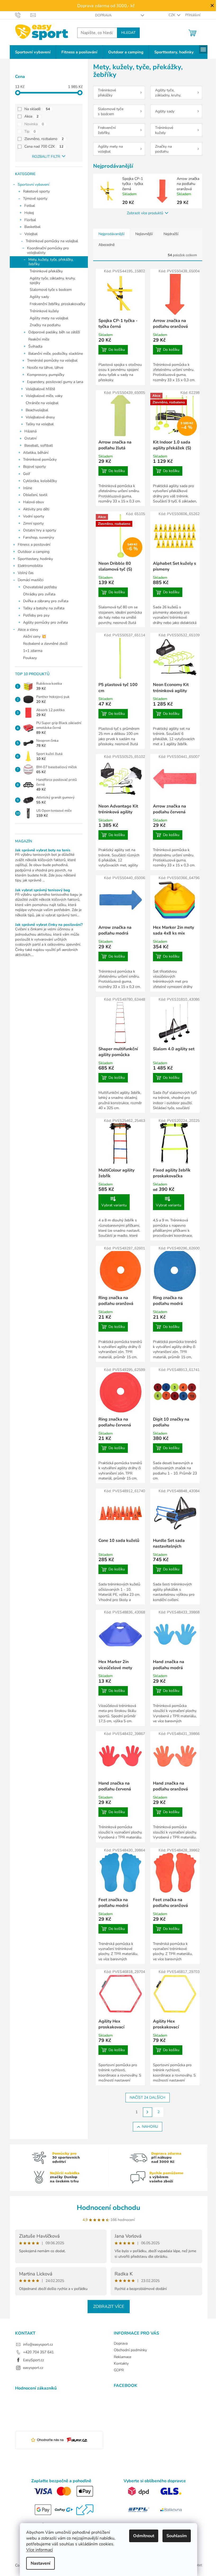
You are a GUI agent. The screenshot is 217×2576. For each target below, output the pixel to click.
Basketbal (32, 227)
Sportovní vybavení (33, 185)
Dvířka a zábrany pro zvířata (46, 601)
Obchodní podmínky (130, 2350)
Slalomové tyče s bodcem (51, 290)
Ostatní (30, 438)
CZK (172, 15)
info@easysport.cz (38, 2344)
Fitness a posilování (34, 545)
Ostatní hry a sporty (40, 530)
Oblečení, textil (35, 495)
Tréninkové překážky (46, 271)
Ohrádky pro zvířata (39, 594)
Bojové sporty (34, 467)
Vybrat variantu (114, 1205)
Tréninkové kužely (44, 311)
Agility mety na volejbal (49, 318)
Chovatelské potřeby (40, 587)
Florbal (30, 220)
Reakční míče (39, 339)
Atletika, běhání (36, 453)
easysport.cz (33, 2368)
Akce (31, 116)
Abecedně (107, 245)
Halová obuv (33, 502)
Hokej (29, 213)
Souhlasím (177, 2536)
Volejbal (31, 234)
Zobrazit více (109, 2307)
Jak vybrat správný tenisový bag (42, 890)
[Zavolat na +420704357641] (23, 15)
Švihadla (35, 346)
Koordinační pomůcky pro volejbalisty (48, 250)
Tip (30, 131)
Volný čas (26, 573)
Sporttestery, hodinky (35, 559)
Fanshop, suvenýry (39, 537)
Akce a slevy (28, 630)
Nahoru (150, 2127)
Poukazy (30, 658)
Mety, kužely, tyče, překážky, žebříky (51, 262)
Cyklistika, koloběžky (40, 481)
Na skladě (37, 109)
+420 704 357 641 (38, 2352)
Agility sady (39, 297)
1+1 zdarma (33, 651)
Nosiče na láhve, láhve (45, 368)
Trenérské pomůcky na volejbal (52, 360)
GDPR (119, 2370)
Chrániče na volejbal (42, 403)
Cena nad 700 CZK (44, 146)
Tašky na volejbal (40, 424)
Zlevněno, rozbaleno (44, 139)
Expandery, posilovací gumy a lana (55, 382)
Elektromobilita (30, 566)
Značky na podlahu (45, 325)
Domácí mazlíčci (31, 580)
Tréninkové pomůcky (40, 459)
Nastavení (40, 2563)
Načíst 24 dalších (148, 2097)
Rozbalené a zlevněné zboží (45, 644)
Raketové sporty (36, 191)
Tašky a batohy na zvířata (44, 608)
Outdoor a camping (34, 552)
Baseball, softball (39, 445)
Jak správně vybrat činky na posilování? (49, 925)
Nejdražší (171, 234)
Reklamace (123, 2357)
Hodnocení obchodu (108, 2208)
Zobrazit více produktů (145, 213)
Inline (28, 488)
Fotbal (30, 206)
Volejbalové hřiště (40, 389)
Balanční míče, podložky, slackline (56, 354)
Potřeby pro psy (36, 615)
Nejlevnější (144, 234)
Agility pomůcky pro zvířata (45, 622)
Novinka (34, 124)
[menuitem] (33, 52)
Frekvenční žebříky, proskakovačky (57, 304)
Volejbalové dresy (40, 417)
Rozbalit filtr (46, 157)
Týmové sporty (35, 199)
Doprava (103, 15)
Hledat (128, 33)
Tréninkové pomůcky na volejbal (52, 241)
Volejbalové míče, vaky (44, 396)
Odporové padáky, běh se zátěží (54, 332)
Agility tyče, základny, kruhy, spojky (53, 281)
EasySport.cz (33, 2360)
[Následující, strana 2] (148, 2112)
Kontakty (121, 2363)
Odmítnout (144, 2536)
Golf (27, 474)
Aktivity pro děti (36, 509)
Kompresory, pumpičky (46, 375)
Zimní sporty (33, 523)
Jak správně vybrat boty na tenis (43, 850)
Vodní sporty (34, 516)
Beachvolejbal (37, 410)
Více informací (40, 2550)
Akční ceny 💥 (35, 636)
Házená (30, 431)
